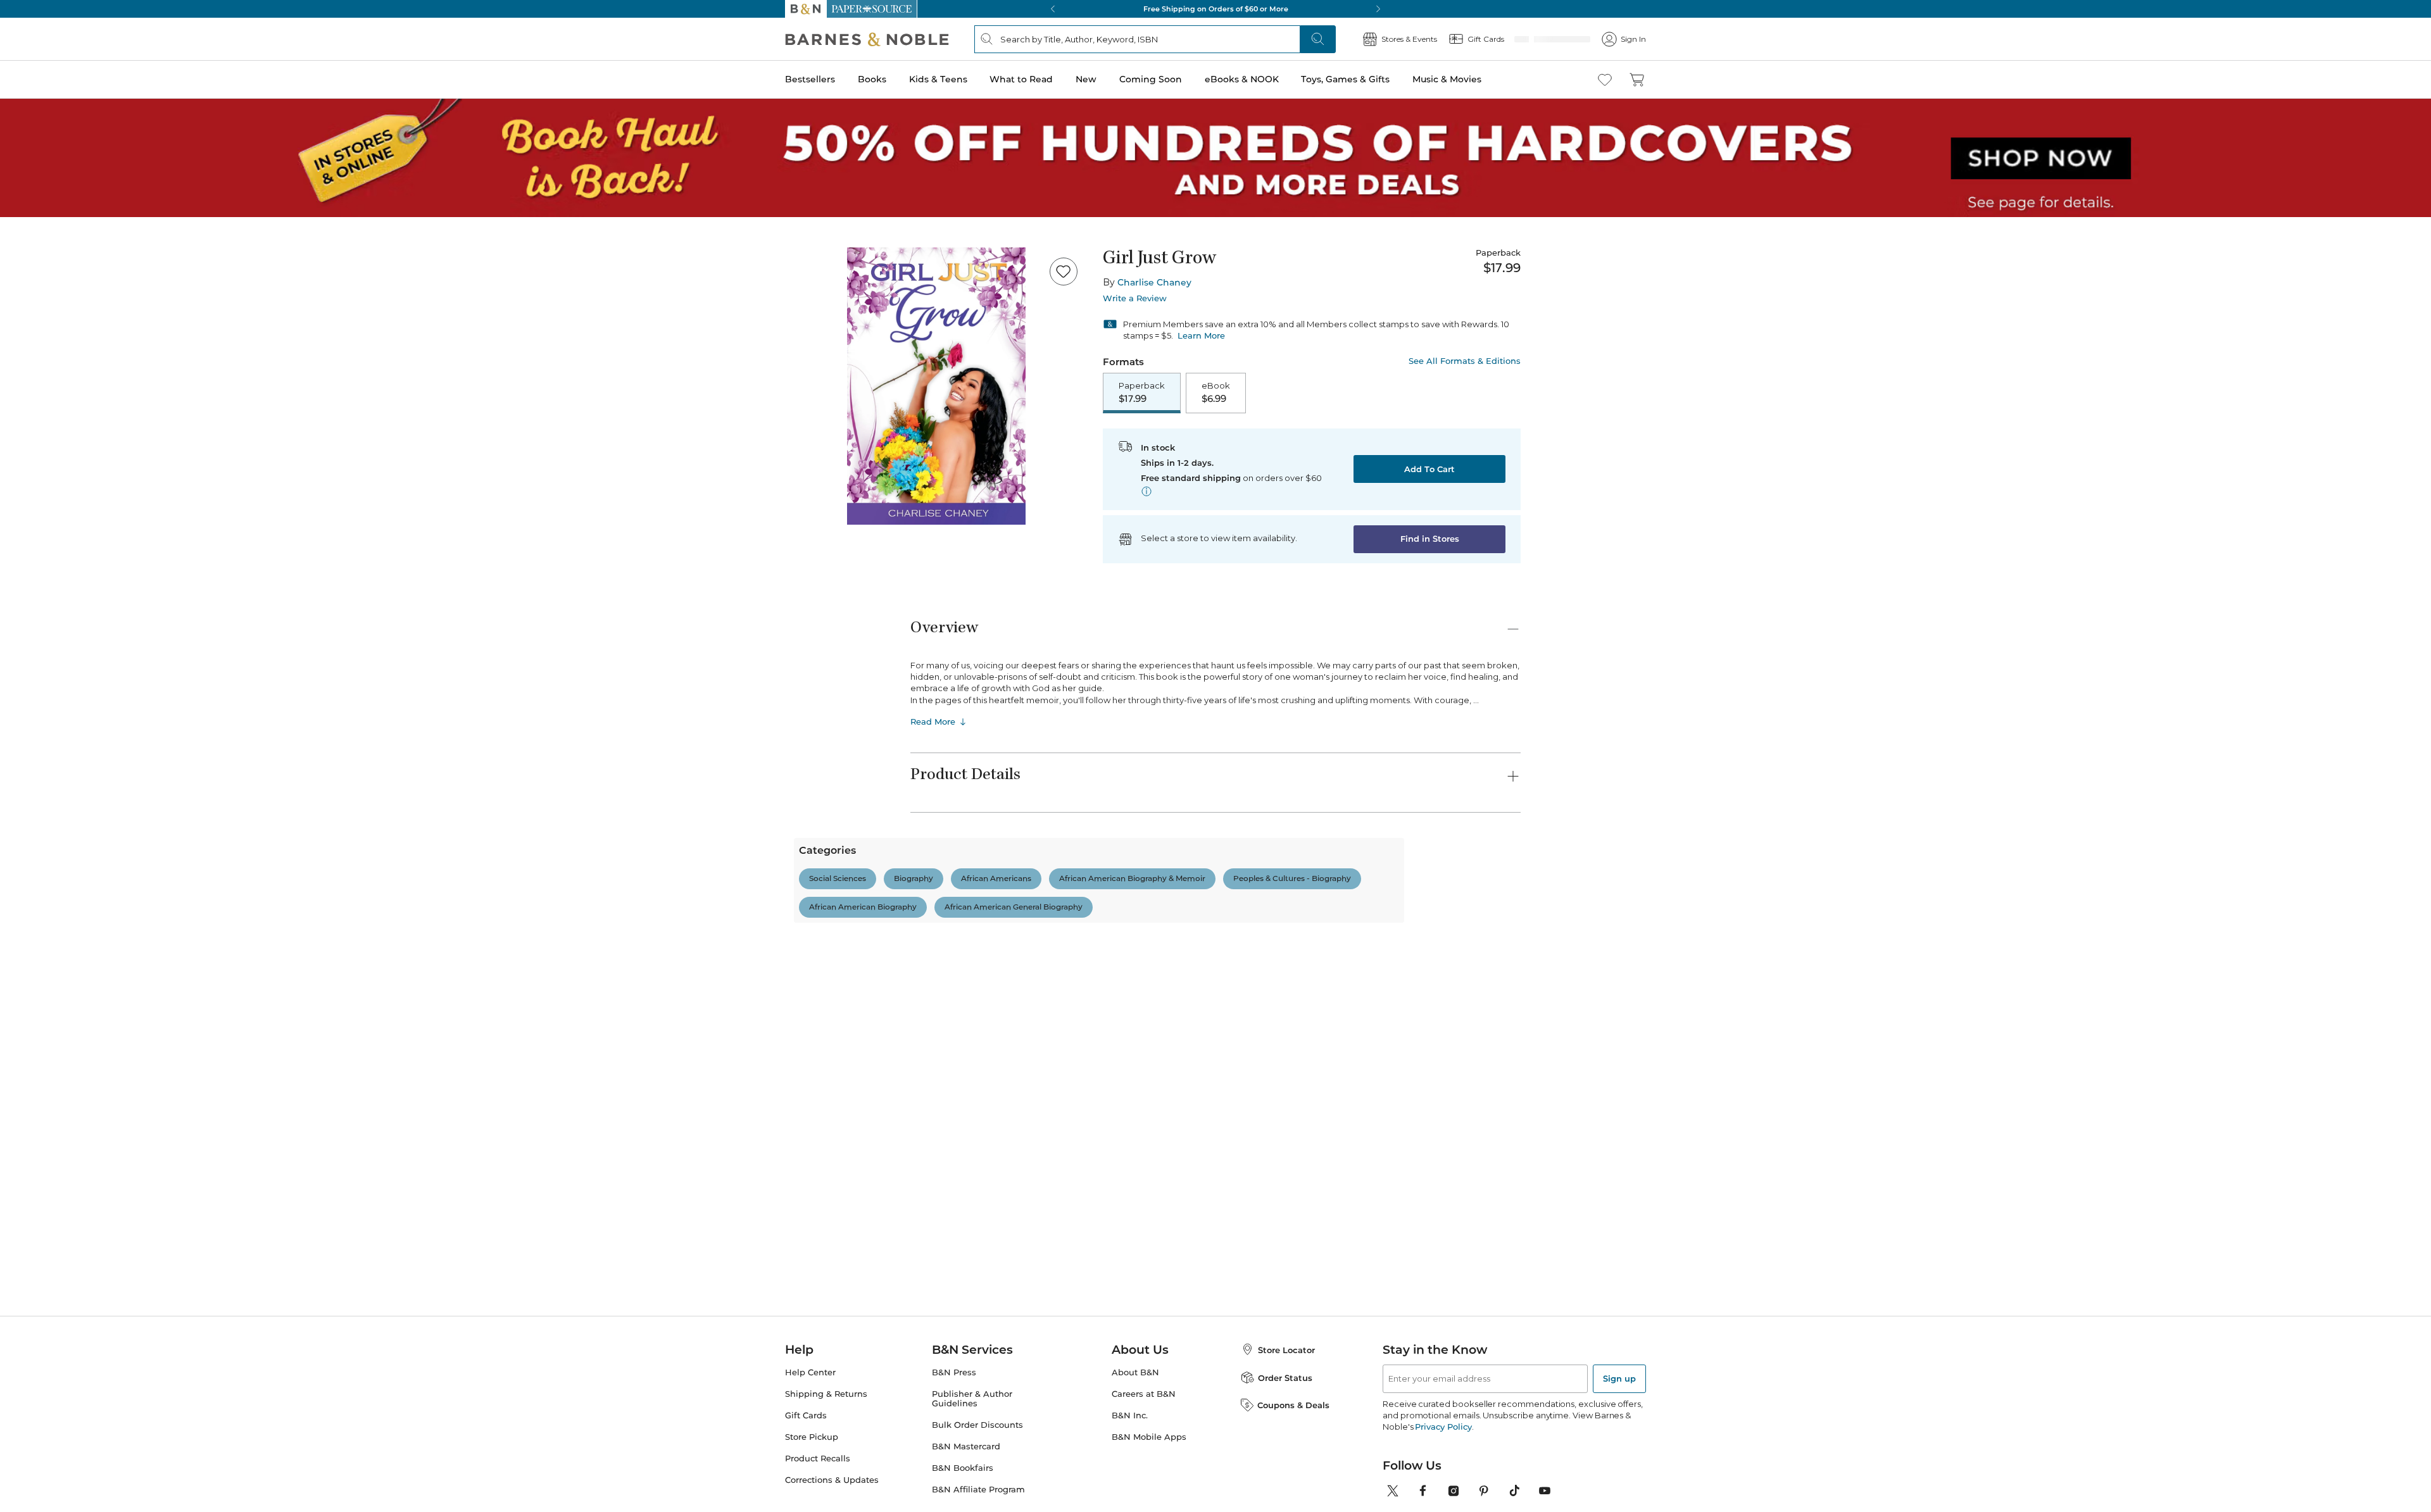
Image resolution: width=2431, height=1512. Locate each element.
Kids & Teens (938, 79)
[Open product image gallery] (936, 386)
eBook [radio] (1216, 393)
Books (872, 79)
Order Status (1285, 1378)
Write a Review (1135, 298)
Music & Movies (1447, 79)
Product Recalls (818, 1459)
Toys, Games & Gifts (1345, 79)
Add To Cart (1429, 470)
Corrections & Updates (832, 1480)
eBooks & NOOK (1242, 79)
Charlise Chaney (1154, 282)
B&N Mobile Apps (1149, 1437)
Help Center (810, 1372)
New (1086, 79)
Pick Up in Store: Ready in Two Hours (1283, 9)
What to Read (1021, 79)
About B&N (1135, 1372)
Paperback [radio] (1142, 393)
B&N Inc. (1130, 1415)
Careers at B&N (1144, 1394)
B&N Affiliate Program (978, 1490)
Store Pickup (812, 1437)
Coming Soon (1151, 79)
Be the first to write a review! (1215, 1003)
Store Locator (1286, 1350)
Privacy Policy (1443, 1427)
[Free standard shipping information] (1146, 492)
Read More (933, 723)
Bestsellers (810, 79)
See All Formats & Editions (1465, 361)
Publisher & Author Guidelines (972, 1399)
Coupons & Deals (1293, 1405)
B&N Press (954, 1372)
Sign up (1619, 1378)
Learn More (1201, 335)
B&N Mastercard (966, 1446)
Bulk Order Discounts (977, 1425)
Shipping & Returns (826, 1394)
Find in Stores (1430, 540)
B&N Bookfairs (963, 1468)
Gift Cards (806, 1415)
